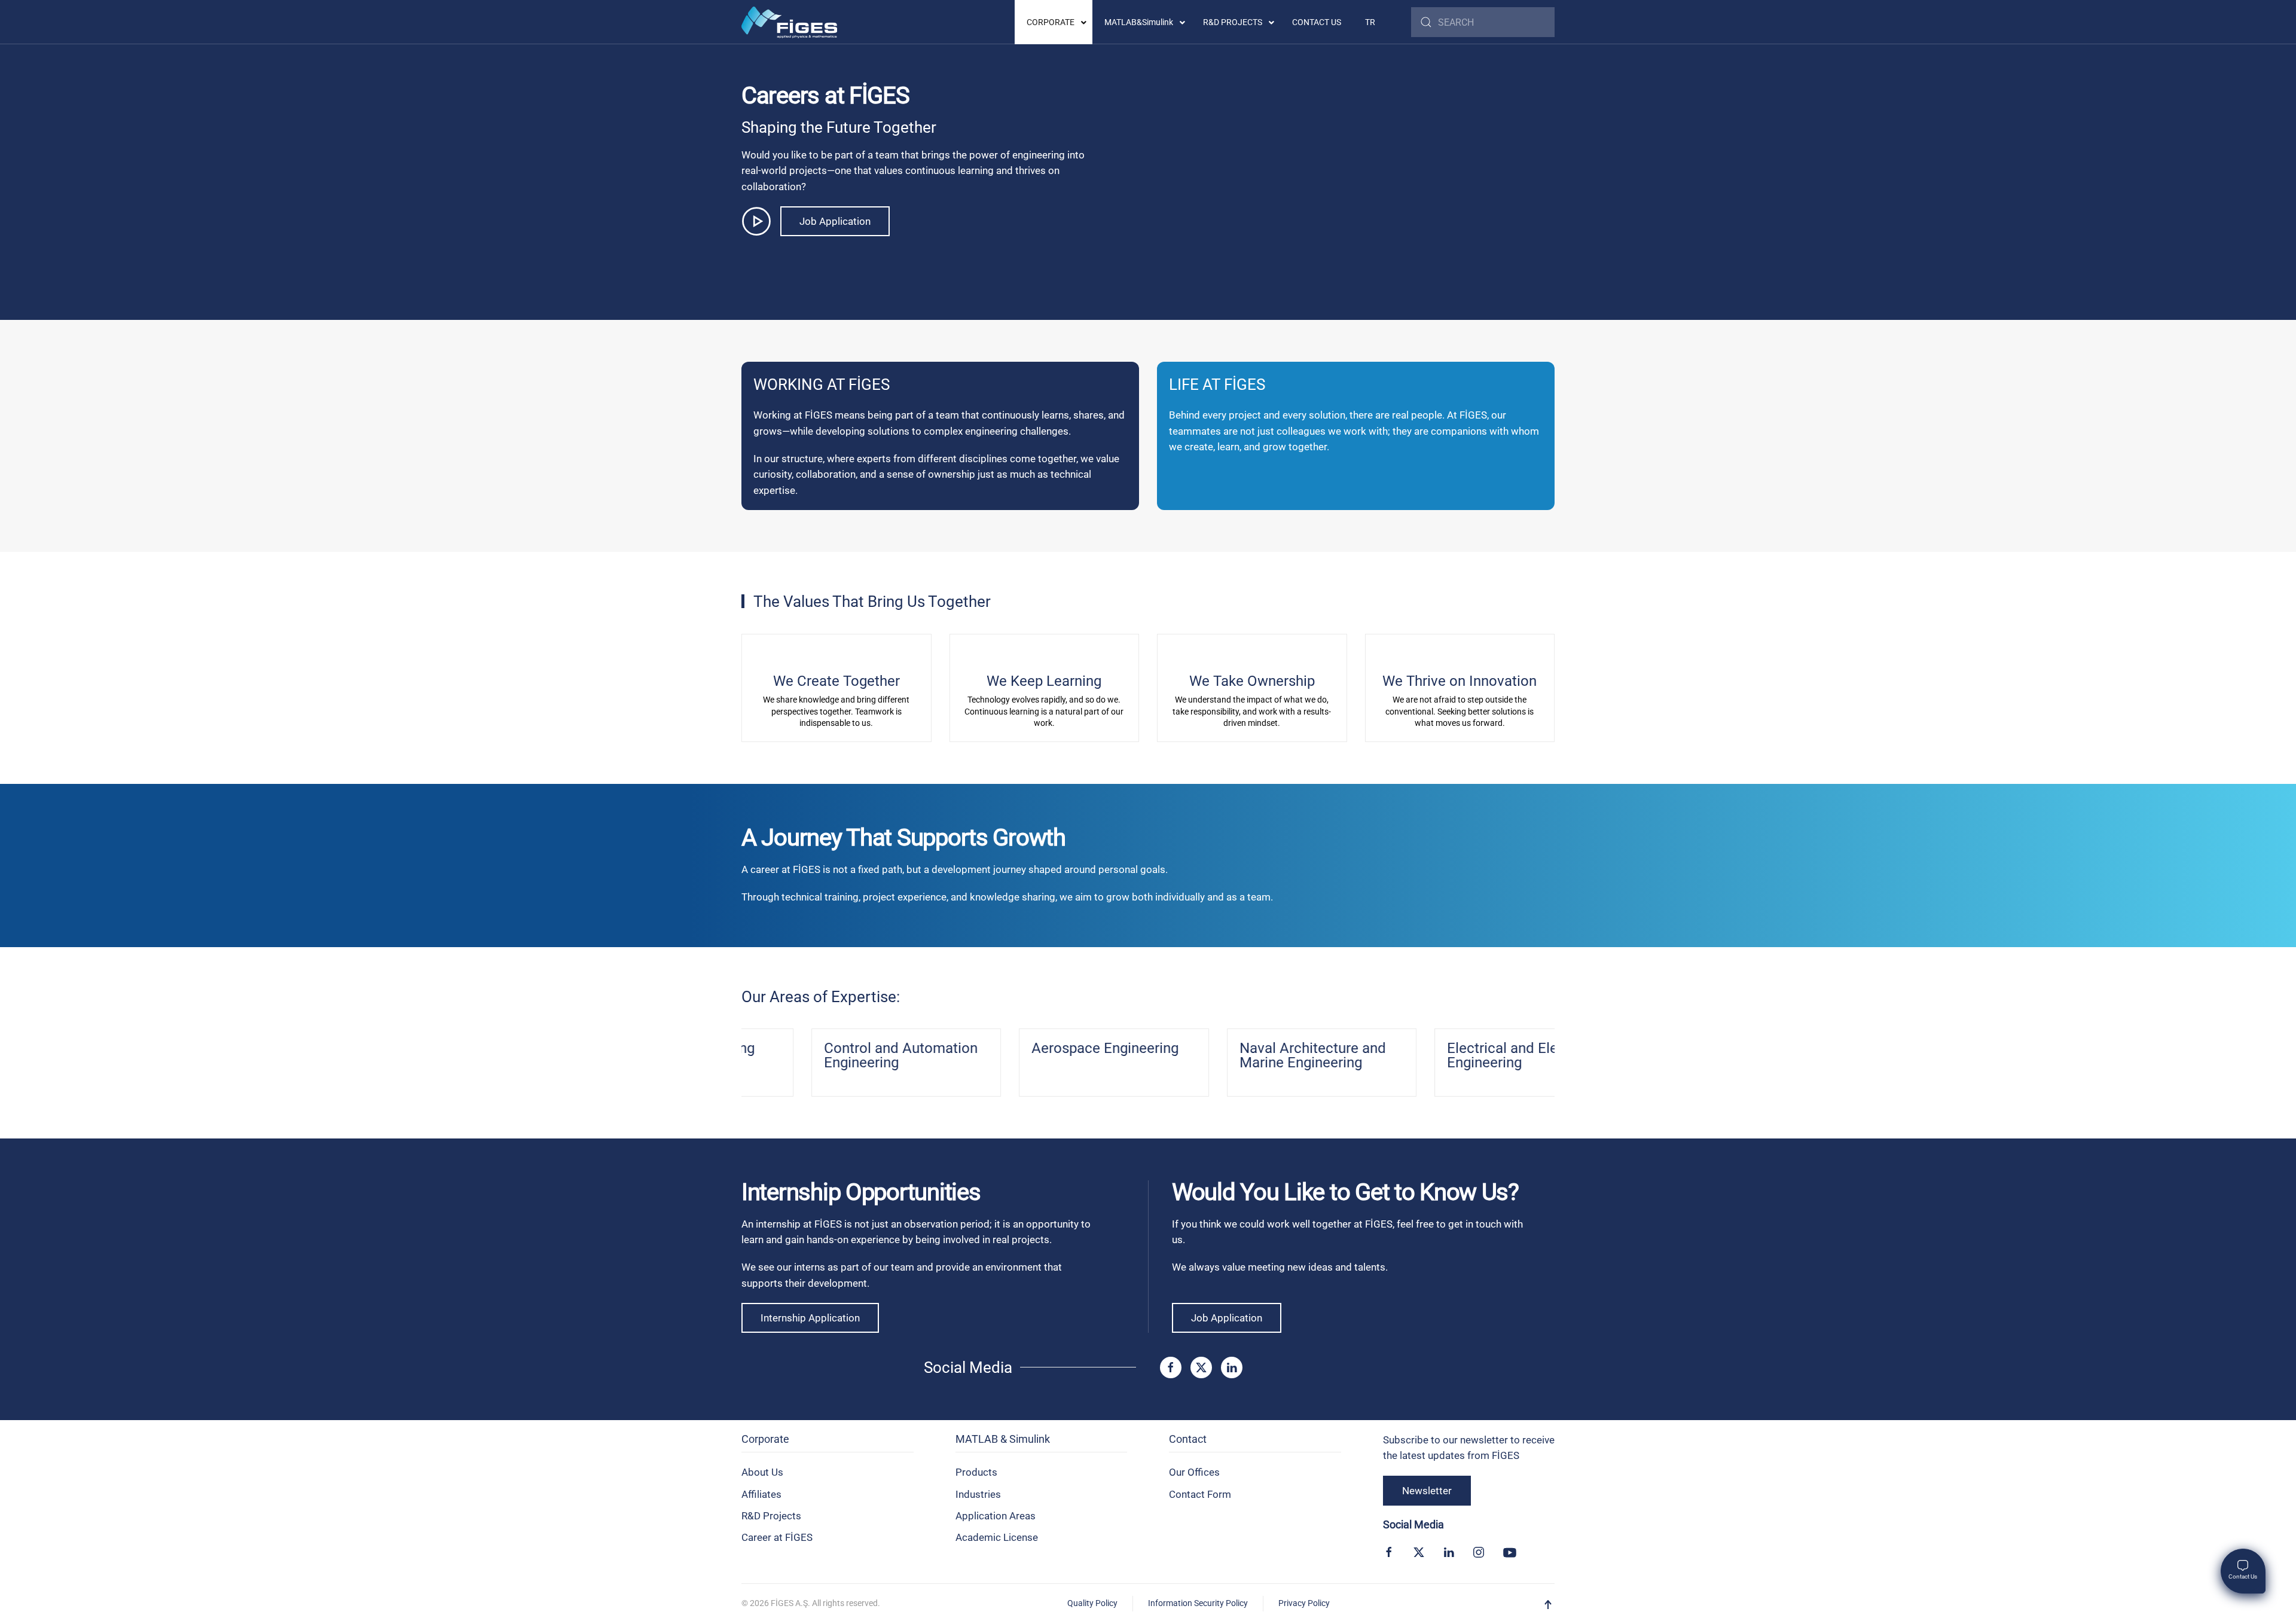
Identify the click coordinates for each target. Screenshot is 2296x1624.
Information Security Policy (1198, 1603)
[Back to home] (789, 22)
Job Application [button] (835, 221)
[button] (1548, 1605)
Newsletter (1427, 1491)
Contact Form (1200, 1494)
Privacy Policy (1304, 1603)
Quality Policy (1092, 1603)
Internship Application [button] (810, 1318)
